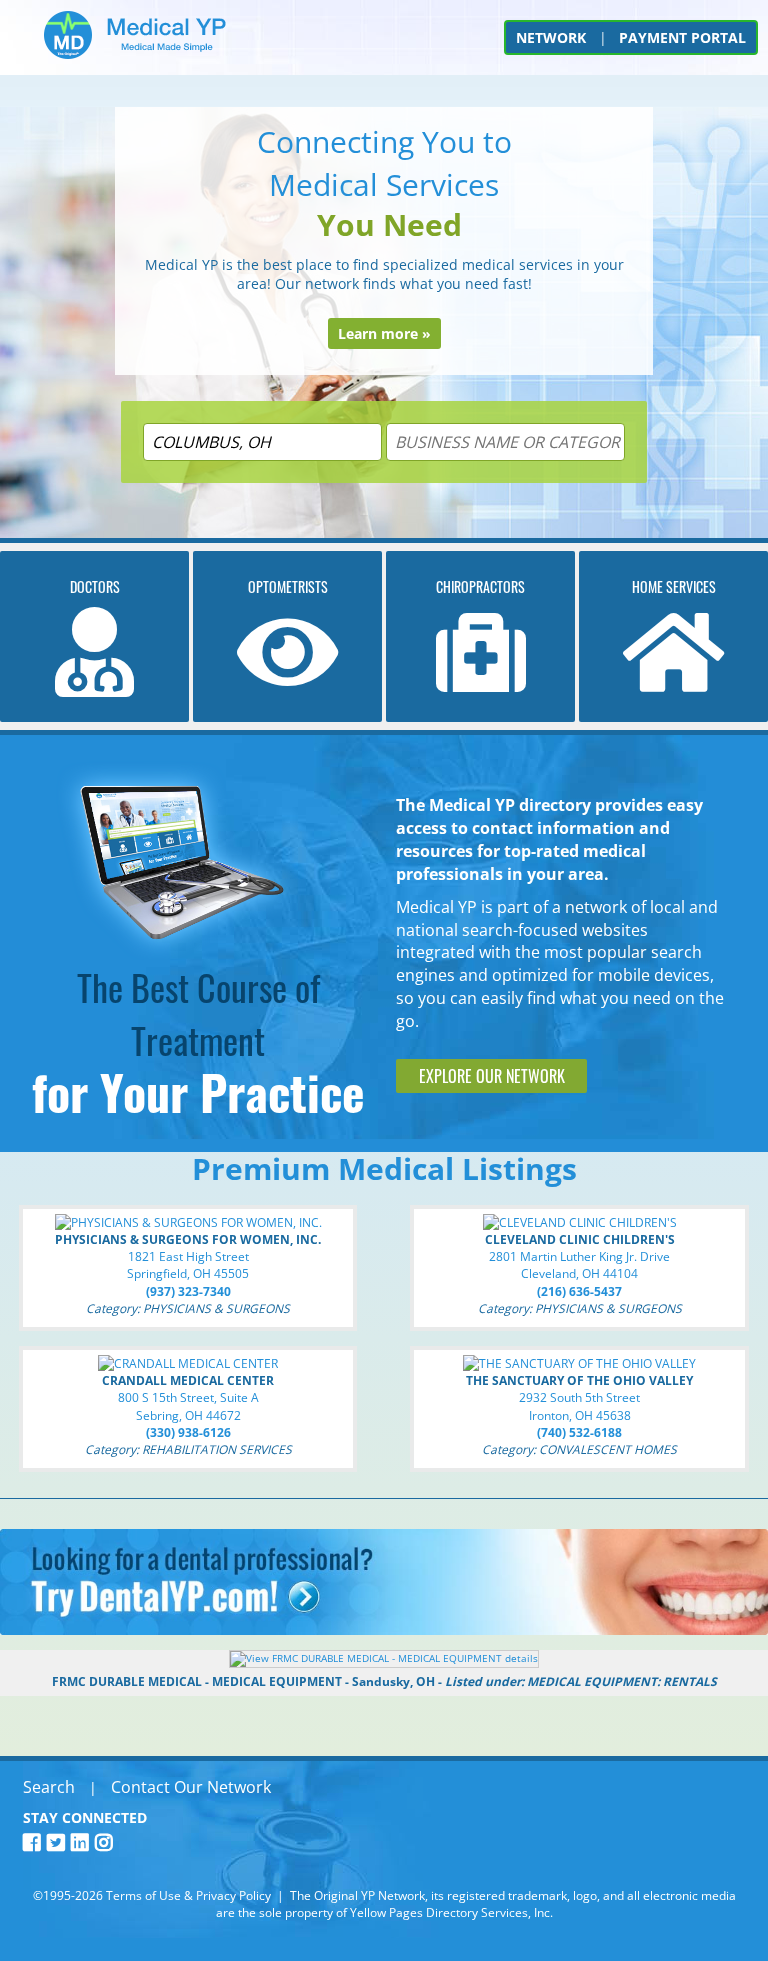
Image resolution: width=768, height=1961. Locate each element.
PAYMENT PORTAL (682, 37)
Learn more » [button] (384, 333)
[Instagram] (107, 1842)
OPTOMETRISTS (288, 586)
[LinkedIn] (83, 1842)
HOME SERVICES (674, 586)
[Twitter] (59, 1842)
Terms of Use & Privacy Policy (188, 1895)
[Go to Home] (135, 42)
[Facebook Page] (35, 1842)
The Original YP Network (357, 1895)
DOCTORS (95, 586)
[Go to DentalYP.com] (384, 1629)
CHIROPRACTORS (480, 586)
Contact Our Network (191, 1787)
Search (49, 1787)
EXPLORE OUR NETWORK (492, 1076)
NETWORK (551, 37)
